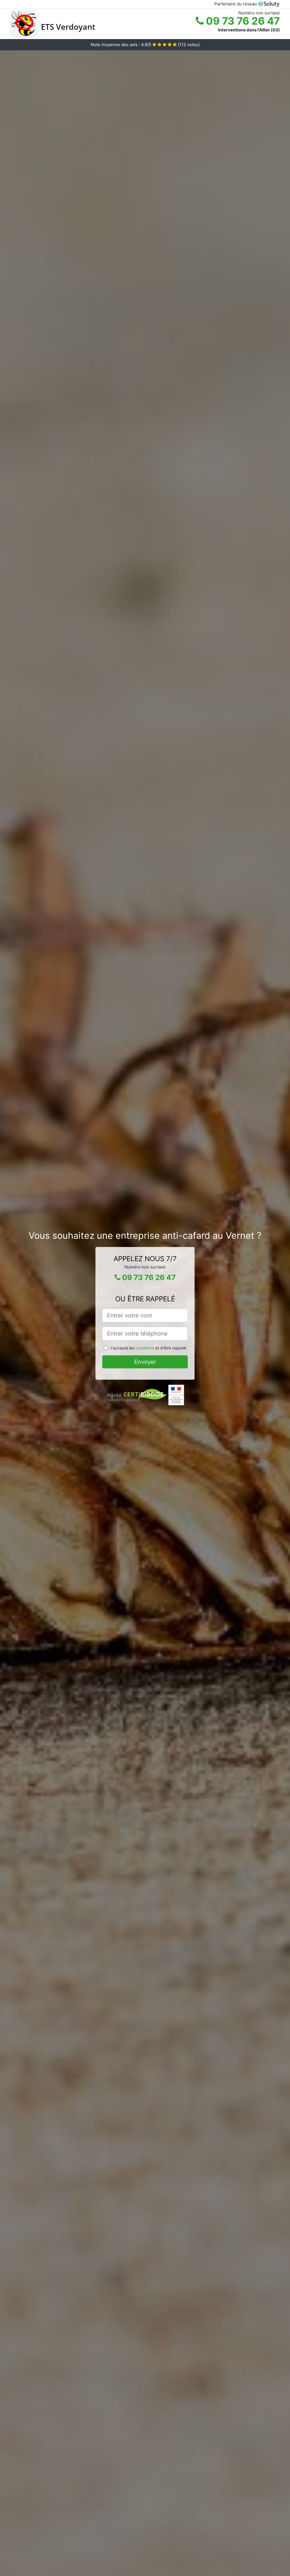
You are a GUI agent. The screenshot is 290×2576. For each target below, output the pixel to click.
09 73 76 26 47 (242, 21)
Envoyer (145, 1362)
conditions (145, 1348)
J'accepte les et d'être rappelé (148, 1348)
